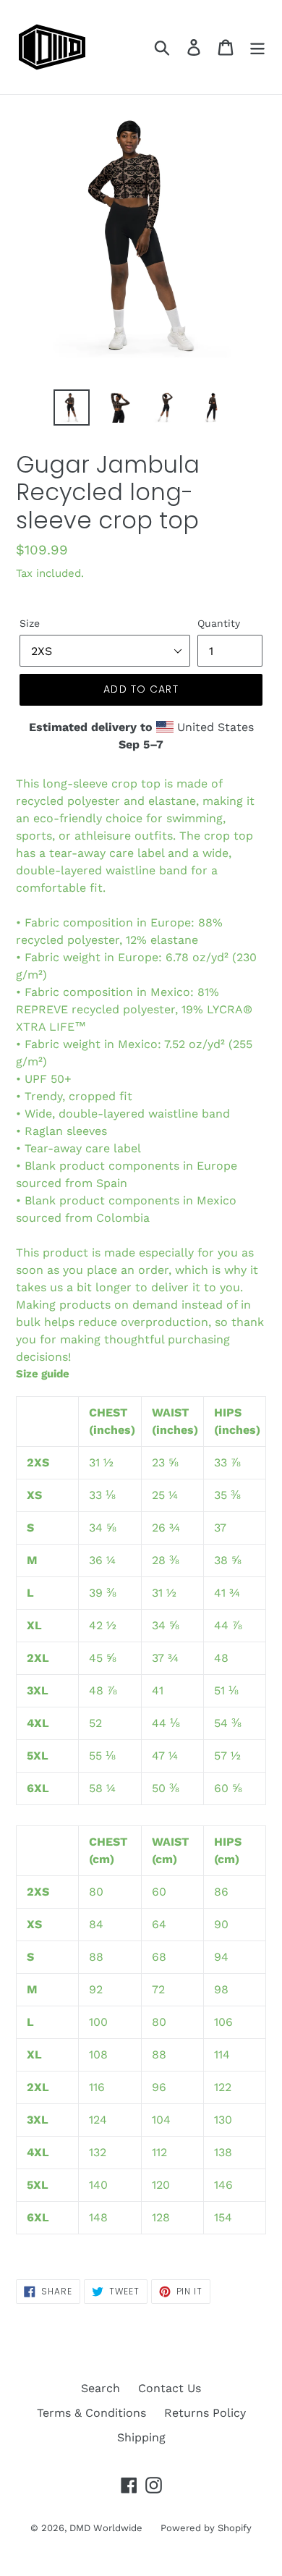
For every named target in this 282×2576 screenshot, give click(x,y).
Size (30, 623)
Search (101, 2388)
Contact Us (170, 2388)
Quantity (219, 623)
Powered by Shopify (206, 2528)
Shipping (141, 2437)
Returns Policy (205, 2413)
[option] (72, 407)
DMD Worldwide (106, 2528)
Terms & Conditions (91, 2413)
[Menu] (257, 47)
